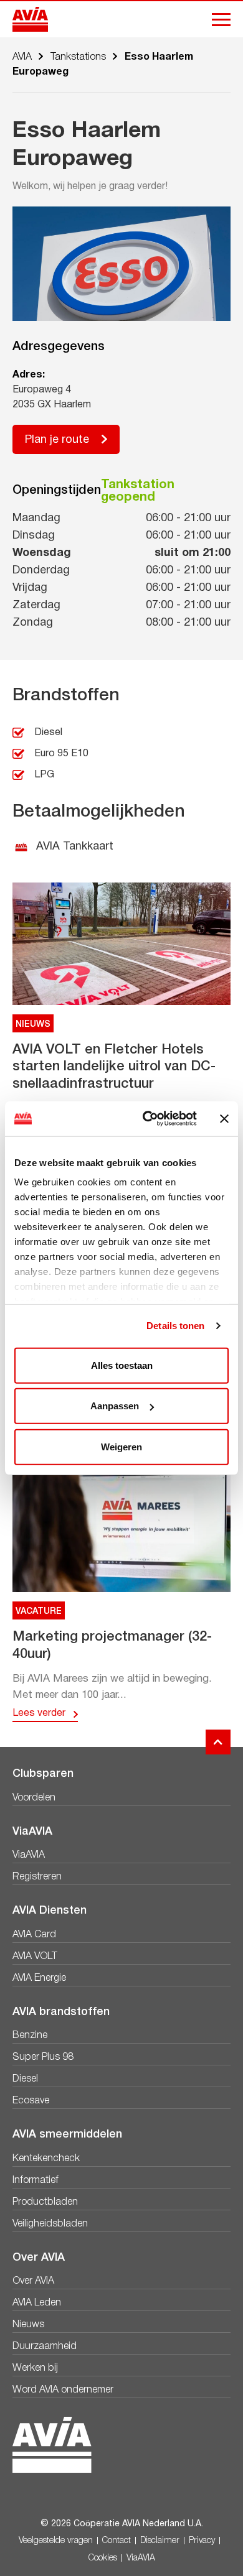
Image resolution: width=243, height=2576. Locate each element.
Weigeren (121, 1446)
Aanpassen (115, 1406)
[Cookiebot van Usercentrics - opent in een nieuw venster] (147, 1119)
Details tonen (175, 1326)
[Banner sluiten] (224, 1119)
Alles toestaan (122, 1365)
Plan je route (57, 440)
